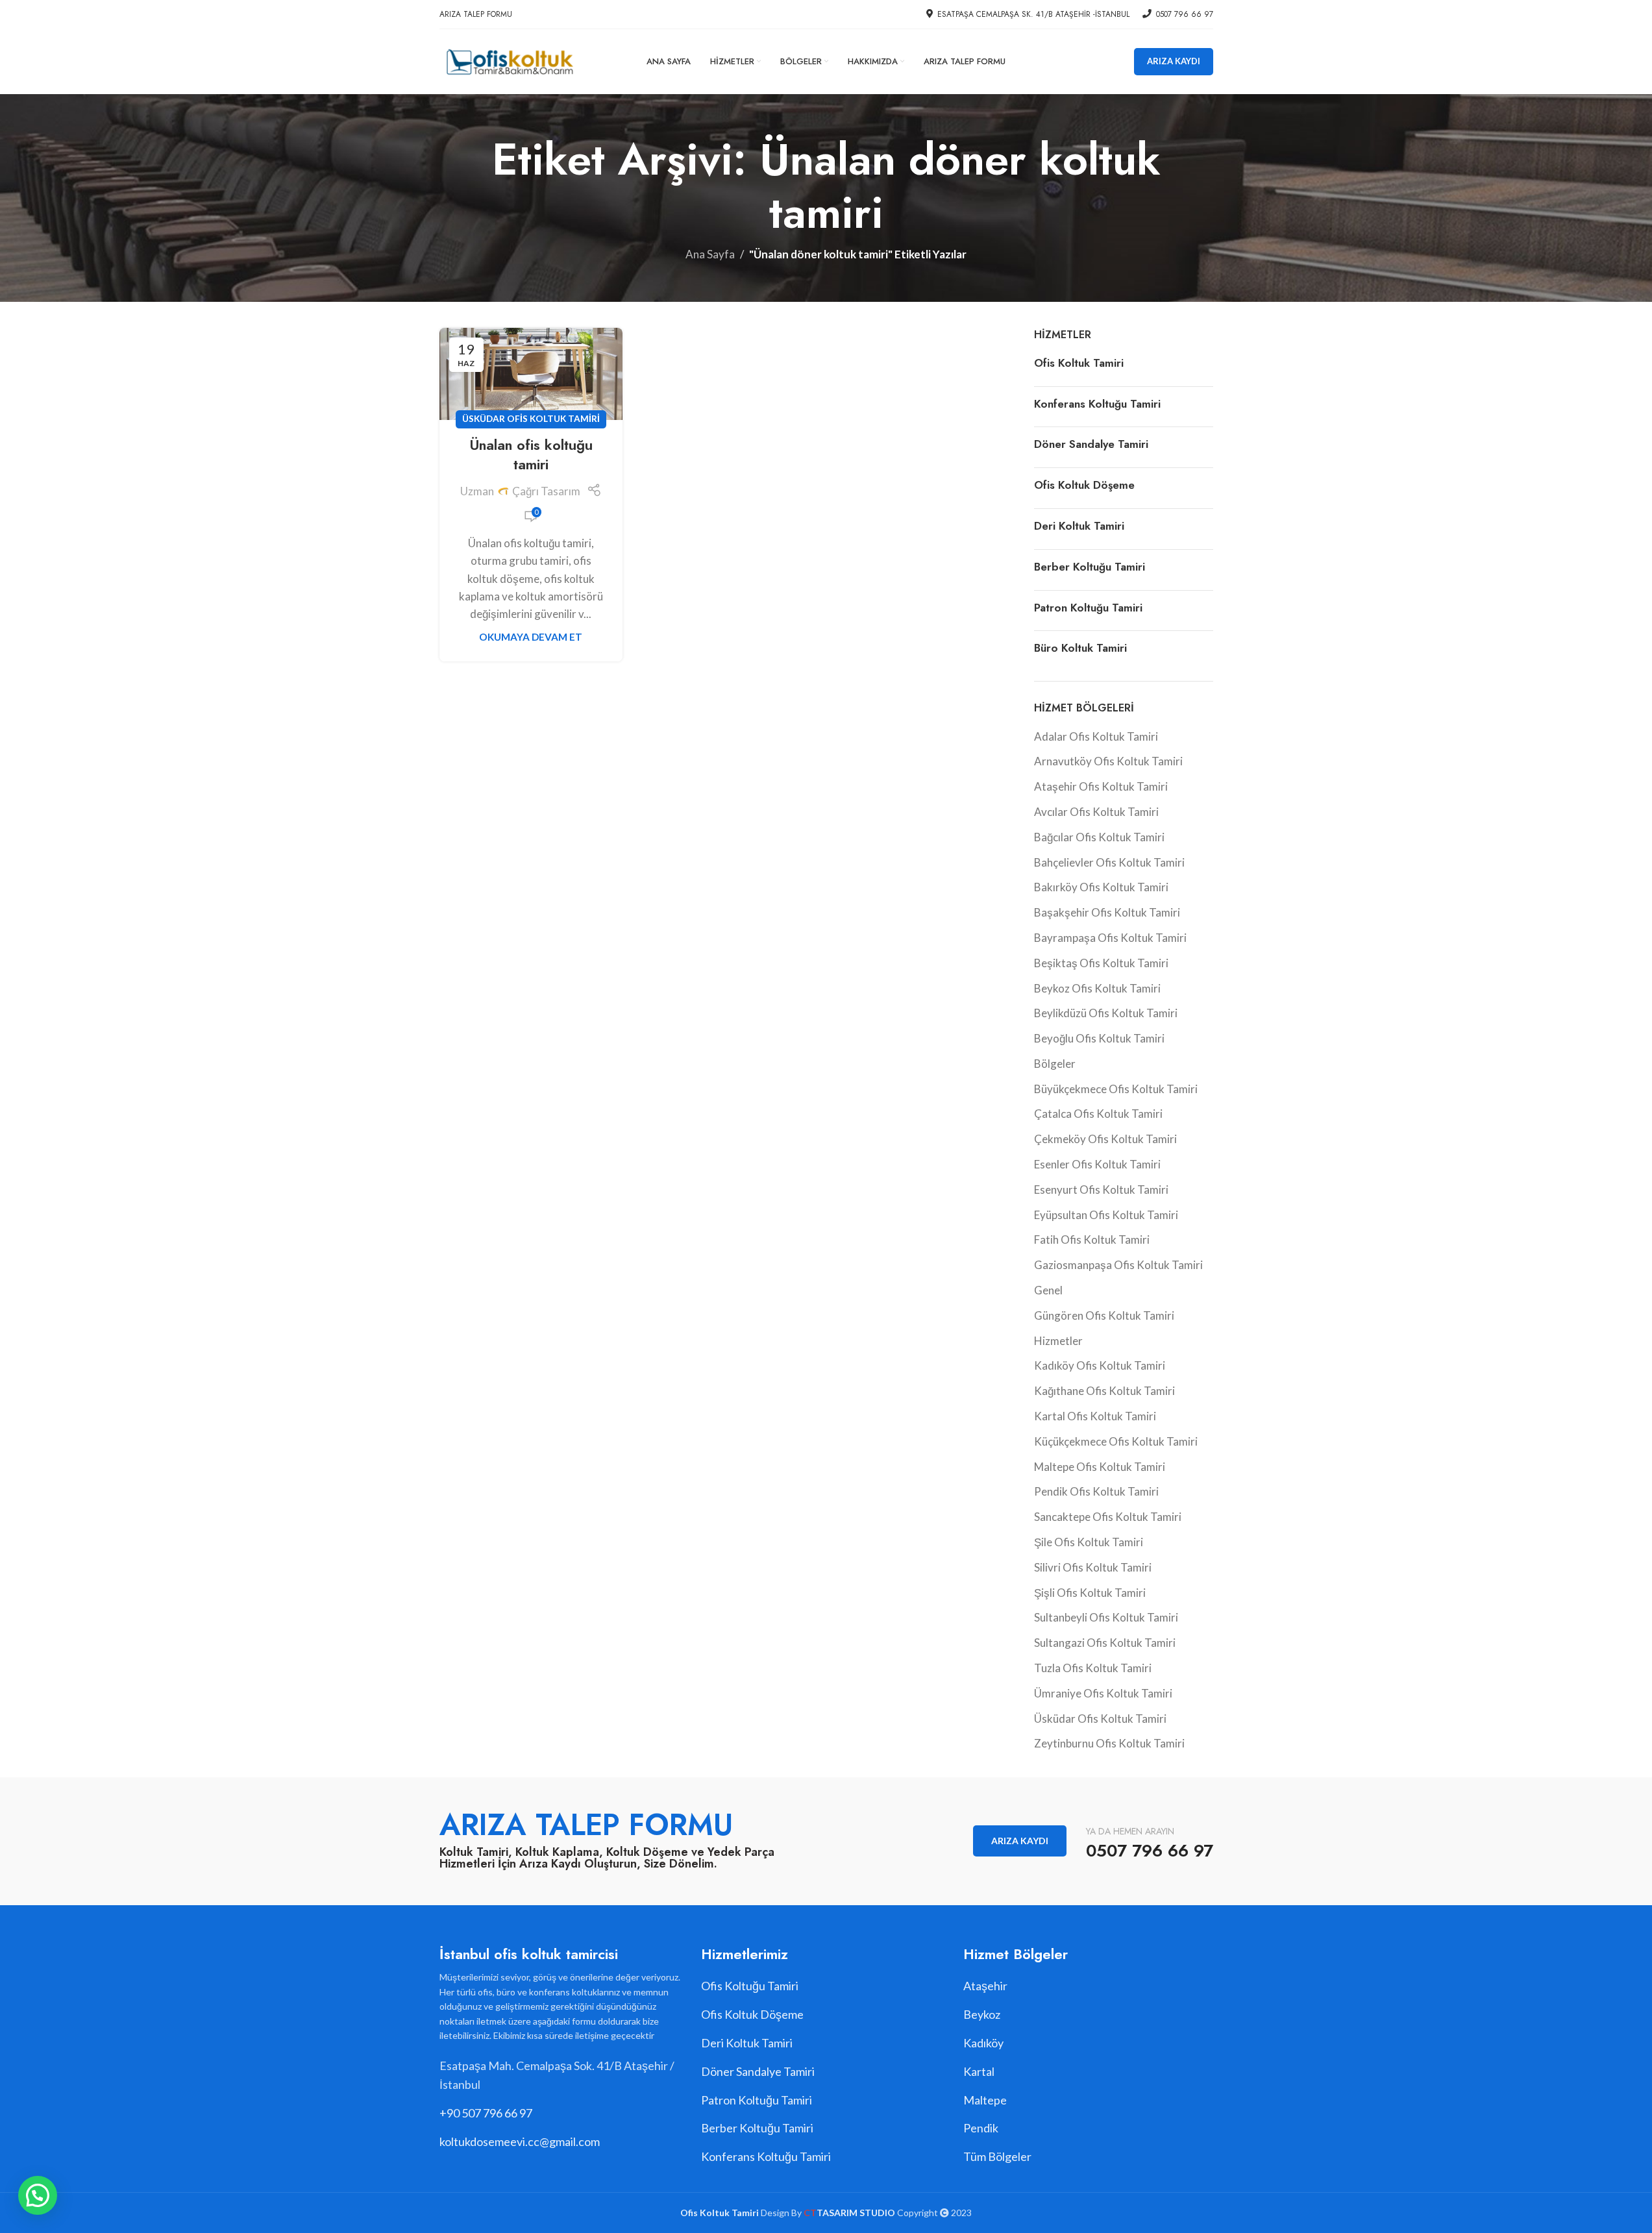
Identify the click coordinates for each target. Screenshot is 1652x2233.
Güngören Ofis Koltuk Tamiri (1104, 1315)
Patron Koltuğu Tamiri (1088, 608)
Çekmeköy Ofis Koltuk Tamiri (1105, 1139)
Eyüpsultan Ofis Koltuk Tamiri (1106, 1215)
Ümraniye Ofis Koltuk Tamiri (1103, 1693)
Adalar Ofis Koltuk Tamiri (1096, 736)
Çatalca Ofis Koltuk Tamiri (1098, 1114)
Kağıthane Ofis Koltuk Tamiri (1104, 1391)
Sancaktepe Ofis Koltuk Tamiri (1108, 1517)
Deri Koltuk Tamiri (1079, 526)
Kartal (979, 2071)
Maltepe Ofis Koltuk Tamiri (1100, 1467)
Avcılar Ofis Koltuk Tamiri (1096, 812)
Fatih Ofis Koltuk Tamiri (1092, 1240)
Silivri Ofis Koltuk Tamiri (1093, 1567)
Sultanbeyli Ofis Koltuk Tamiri (1106, 1617)
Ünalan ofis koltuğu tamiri (531, 455)
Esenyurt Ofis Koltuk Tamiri (1101, 1190)
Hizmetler (1058, 1341)
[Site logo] (509, 60)
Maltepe (985, 2100)
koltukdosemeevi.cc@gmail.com (520, 2141)
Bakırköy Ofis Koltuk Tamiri (1101, 887)
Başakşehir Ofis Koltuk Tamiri (1107, 912)
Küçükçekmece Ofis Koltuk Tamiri (1116, 1441)
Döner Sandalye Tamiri (1091, 444)
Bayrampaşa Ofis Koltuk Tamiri (1110, 938)
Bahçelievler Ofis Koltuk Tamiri (1109, 862)
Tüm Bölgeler (997, 2156)
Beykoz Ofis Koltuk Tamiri (1097, 988)
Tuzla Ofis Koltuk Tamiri (1093, 1668)
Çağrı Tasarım (546, 491)
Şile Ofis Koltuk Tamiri (1089, 1542)
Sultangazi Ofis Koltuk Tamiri (1105, 1643)
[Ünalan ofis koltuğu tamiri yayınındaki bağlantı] (531, 374)
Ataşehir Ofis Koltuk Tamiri (1101, 786)
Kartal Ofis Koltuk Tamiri (1095, 1416)
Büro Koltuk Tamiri (1080, 648)
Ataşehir (985, 1986)
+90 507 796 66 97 (486, 2113)
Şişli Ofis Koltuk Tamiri (1090, 1593)
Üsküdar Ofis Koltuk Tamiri (531, 419)
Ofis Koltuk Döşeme (1084, 485)
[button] (38, 2195)
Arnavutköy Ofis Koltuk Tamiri (1108, 761)
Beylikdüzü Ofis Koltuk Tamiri (1106, 1013)
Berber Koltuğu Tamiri (1090, 567)
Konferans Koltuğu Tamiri (1097, 404)
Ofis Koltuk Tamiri (1079, 363)
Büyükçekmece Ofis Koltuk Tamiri (1116, 1089)
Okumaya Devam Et (531, 637)
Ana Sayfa (710, 254)
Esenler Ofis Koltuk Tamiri (1097, 1164)
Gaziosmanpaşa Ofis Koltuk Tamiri (1118, 1265)
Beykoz (982, 2014)
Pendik (981, 2128)
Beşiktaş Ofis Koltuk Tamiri (1101, 963)
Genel (1048, 1290)
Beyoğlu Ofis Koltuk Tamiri (1099, 1038)
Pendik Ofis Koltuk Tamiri (1096, 1491)
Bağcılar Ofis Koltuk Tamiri (1099, 837)
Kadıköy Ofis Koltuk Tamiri (1100, 1365)
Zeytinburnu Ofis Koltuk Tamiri (1109, 1743)
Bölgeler (1055, 1064)
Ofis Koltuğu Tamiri (750, 1986)
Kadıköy (983, 2043)
